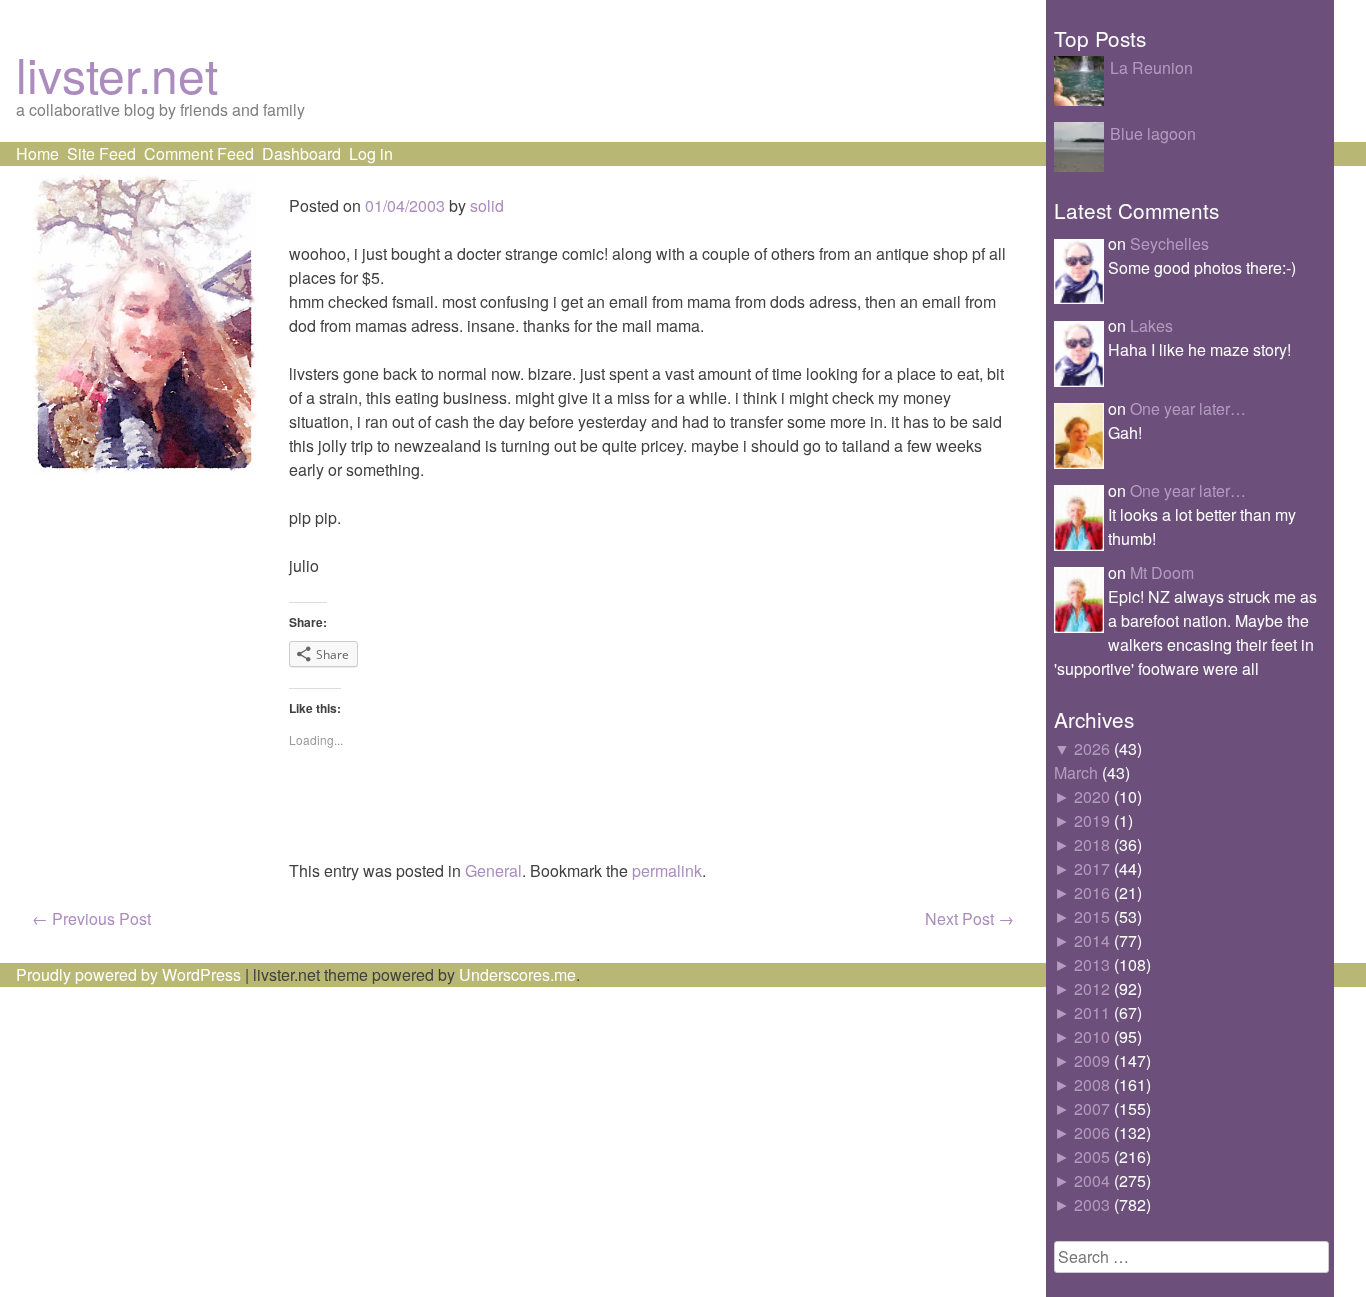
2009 (1092, 1060)
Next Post (969, 918)
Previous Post (91, 918)
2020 (1092, 796)
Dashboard (301, 153)
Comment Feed (199, 153)
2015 (1092, 916)
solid (487, 205)
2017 (1092, 868)
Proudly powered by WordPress (128, 974)
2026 (1092, 748)
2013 (1092, 964)
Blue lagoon (1153, 133)
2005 (1092, 1156)
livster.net (117, 73)
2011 (1092, 1012)
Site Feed (101, 153)
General (493, 870)
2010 (1092, 1036)
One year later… (1188, 408)
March (1076, 772)
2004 (1092, 1180)
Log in (371, 153)
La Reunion (1151, 67)
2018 (1092, 844)
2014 (1092, 940)
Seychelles (1169, 243)
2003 (1092, 1204)
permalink (667, 870)
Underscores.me (517, 974)
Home (37, 153)
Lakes (1151, 325)
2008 (1092, 1084)
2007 (1092, 1108)
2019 (1092, 820)
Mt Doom (1162, 572)
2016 (1092, 892)
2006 (1092, 1132)
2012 (1092, 988)
